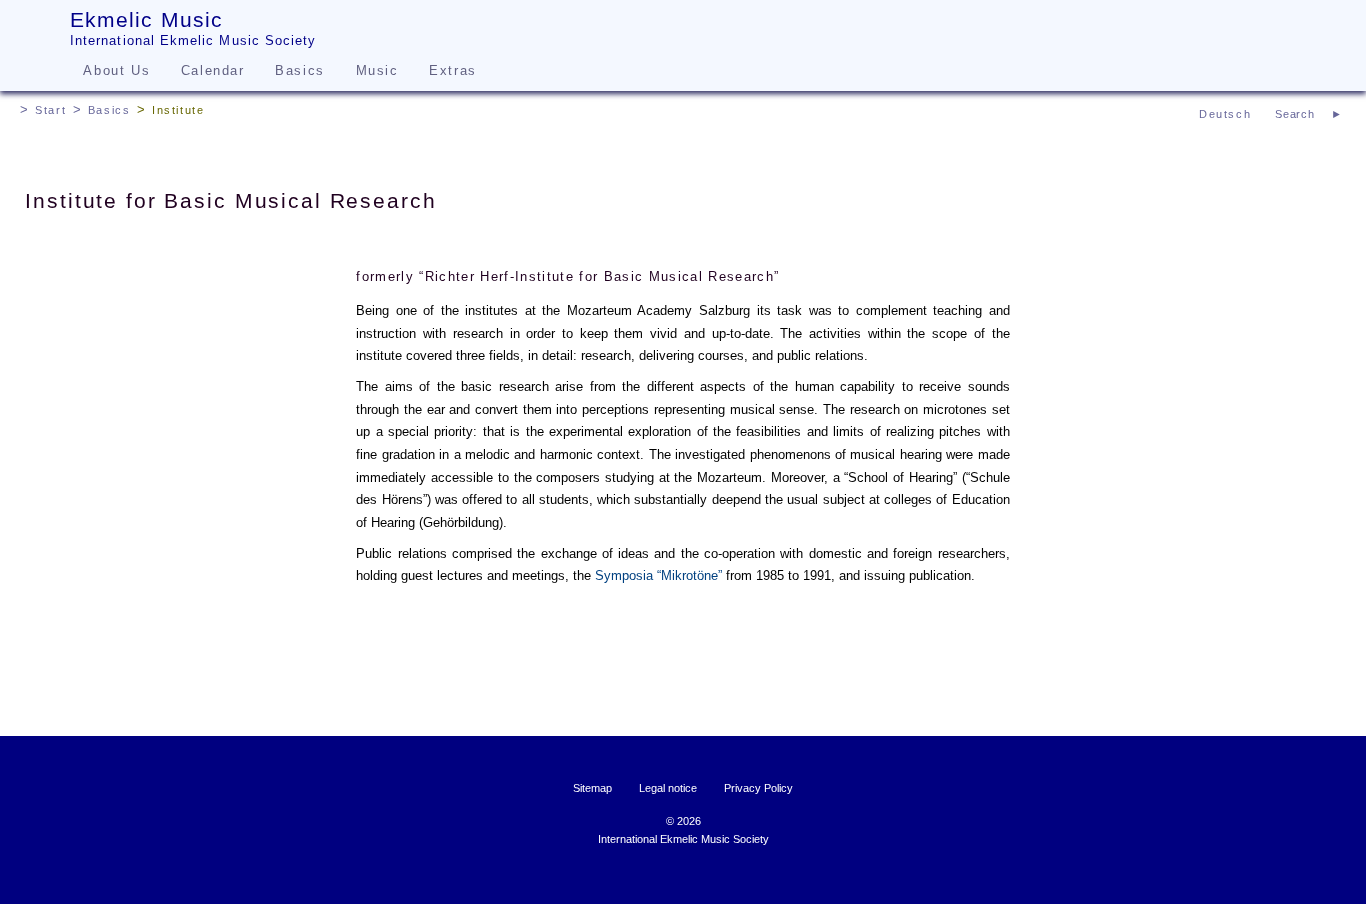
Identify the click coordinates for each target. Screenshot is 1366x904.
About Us (116, 70)
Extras (453, 70)
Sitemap (592, 788)
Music (377, 70)
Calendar (213, 70)
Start (50, 110)
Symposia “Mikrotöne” (658, 575)
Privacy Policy (758, 788)
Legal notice (668, 788)
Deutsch (1225, 114)
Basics (300, 70)
